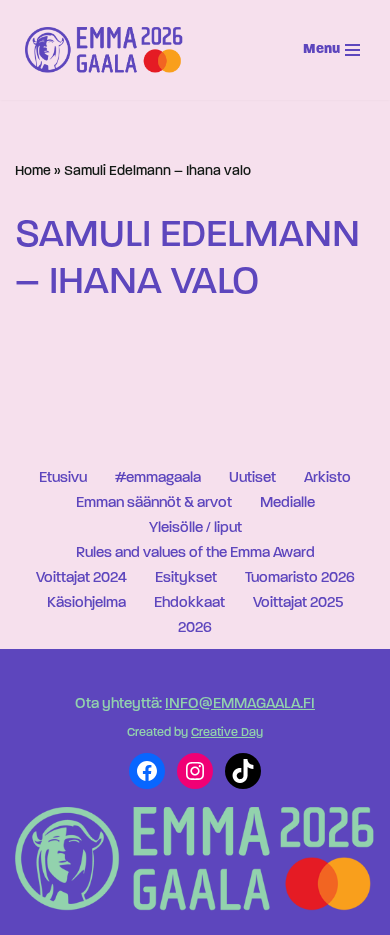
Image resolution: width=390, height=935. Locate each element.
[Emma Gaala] (109, 50)
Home (33, 171)
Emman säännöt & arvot (154, 503)
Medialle (287, 503)
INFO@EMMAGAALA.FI (240, 704)
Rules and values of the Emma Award (195, 553)
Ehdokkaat (189, 603)
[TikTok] (243, 771)
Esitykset (186, 578)
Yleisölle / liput (195, 528)
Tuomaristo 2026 (300, 578)
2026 (195, 628)
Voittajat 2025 (298, 603)
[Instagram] (195, 771)
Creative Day (227, 733)
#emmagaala (158, 478)
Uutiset (252, 478)
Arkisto (327, 478)
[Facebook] (147, 771)
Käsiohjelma (86, 603)
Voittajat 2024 (81, 578)
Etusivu (63, 478)
